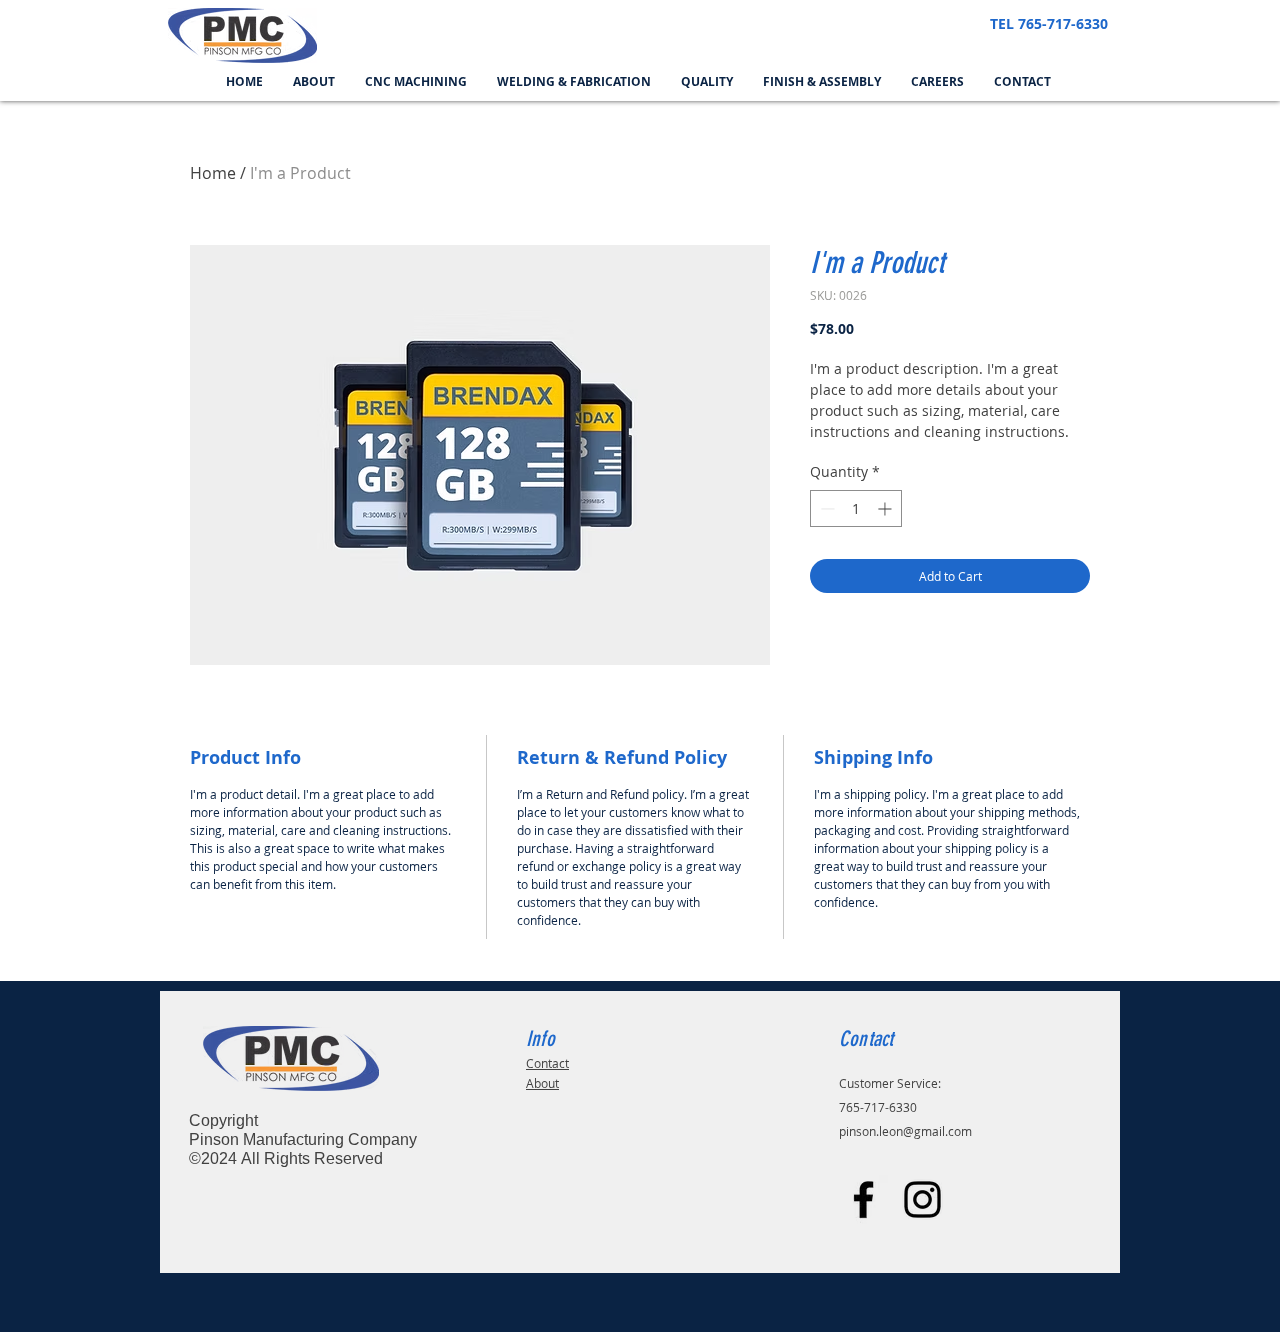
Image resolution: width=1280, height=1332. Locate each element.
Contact (547, 1063)
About (542, 1083)
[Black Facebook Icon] (863, 1199)
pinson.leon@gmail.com (905, 1131)
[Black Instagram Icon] (922, 1199)
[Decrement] (825, 508)
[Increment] (886, 508)
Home (213, 173)
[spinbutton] (856, 508)
